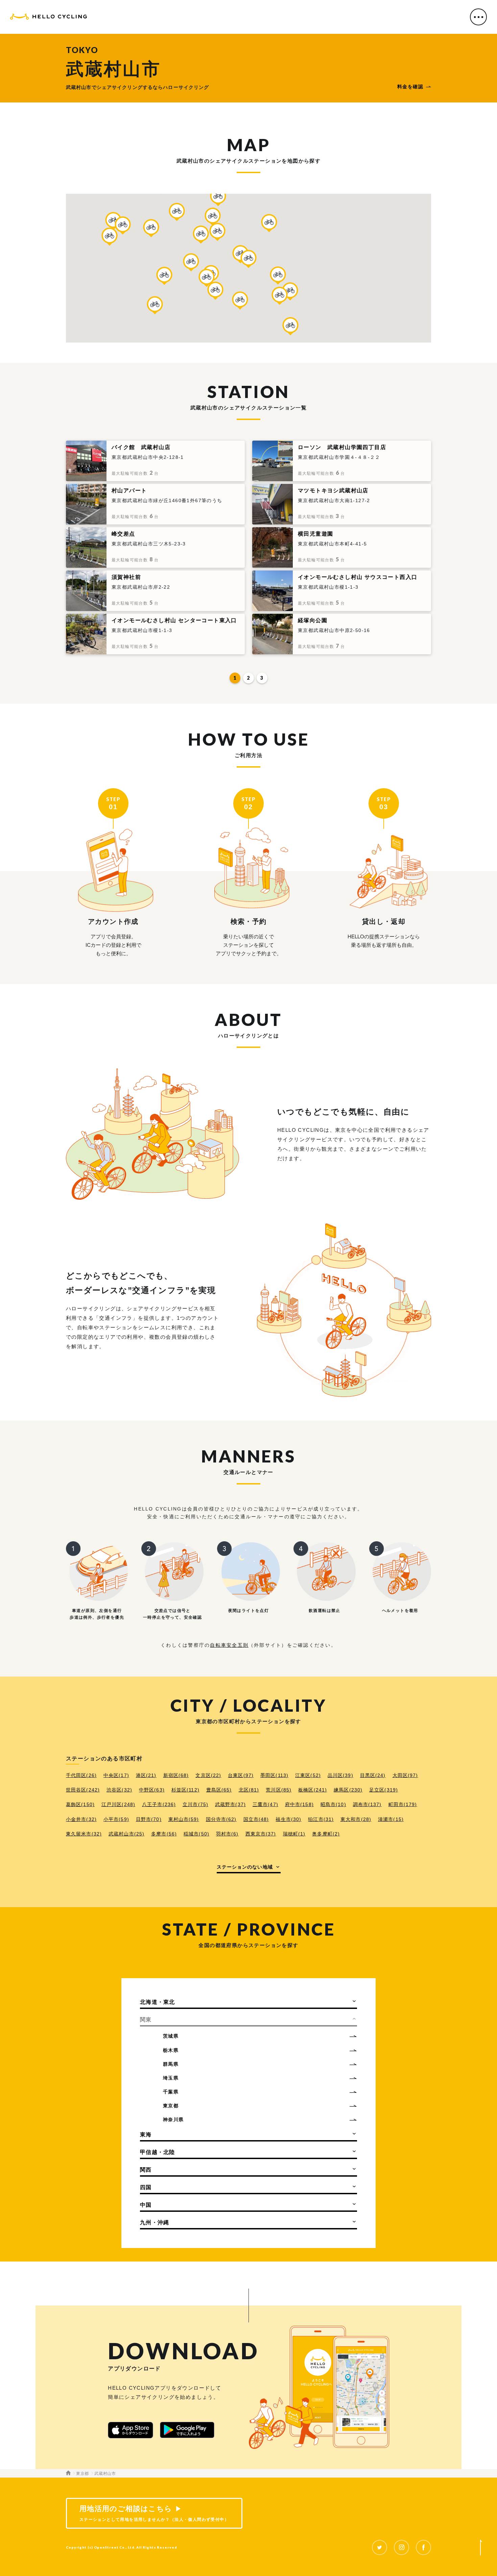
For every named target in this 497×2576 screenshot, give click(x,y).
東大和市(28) (356, 1819)
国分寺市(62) (221, 1819)
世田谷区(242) (83, 1790)
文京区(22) (208, 1775)
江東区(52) (308, 1775)
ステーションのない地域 (245, 1867)
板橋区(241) (313, 1790)
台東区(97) (241, 1775)
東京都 (171, 2106)
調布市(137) (367, 1804)
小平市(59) (116, 1819)
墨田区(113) (274, 1775)
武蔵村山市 (105, 2474)
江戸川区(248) (118, 1804)
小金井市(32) (81, 1819)
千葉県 (171, 2092)
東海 (146, 2135)
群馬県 (171, 2064)
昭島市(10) (333, 1804)
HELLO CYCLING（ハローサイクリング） (49, 18)
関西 (146, 2170)
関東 (146, 2020)
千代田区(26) (81, 1775)
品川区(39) (340, 1775)
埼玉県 (171, 2078)
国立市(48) (256, 1819)
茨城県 (171, 2036)
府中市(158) (299, 1804)
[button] (249, 259)
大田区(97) (405, 1775)
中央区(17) (116, 1775)
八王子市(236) (159, 1804)
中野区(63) (152, 1790)
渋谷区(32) (119, 1790)
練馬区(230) (348, 1790)
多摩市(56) (164, 1834)
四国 (146, 2187)
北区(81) (249, 1790)
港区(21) (146, 1775)
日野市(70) (149, 1819)
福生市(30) (288, 1819)
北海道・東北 (158, 2002)
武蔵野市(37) (230, 1804)
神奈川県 (173, 2120)
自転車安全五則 (229, 1645)
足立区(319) (384, 1790)
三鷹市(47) (265, 1804)
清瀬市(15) (391, 1819)
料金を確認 (410, 87)
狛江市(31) (321, 1819)
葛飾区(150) (80, 1804)
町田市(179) (403, 1804)
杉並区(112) (185, 1790)
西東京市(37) (261, 1834)
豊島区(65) (219, 1790)
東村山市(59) (184, 1819)
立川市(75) (195, 1804)
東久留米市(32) (84, 1834)
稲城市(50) (196, 1834)
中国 (146, 2205)
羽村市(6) (227, 1834)
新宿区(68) (176, 1775)
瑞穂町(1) (294, 1834)
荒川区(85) (279, 1790)
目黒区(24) (373, 1775)
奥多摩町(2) (326, 1834)
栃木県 (171, 2050)
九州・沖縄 (155, 2222)
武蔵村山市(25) (126, 1834)
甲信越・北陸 (158, 2152)
